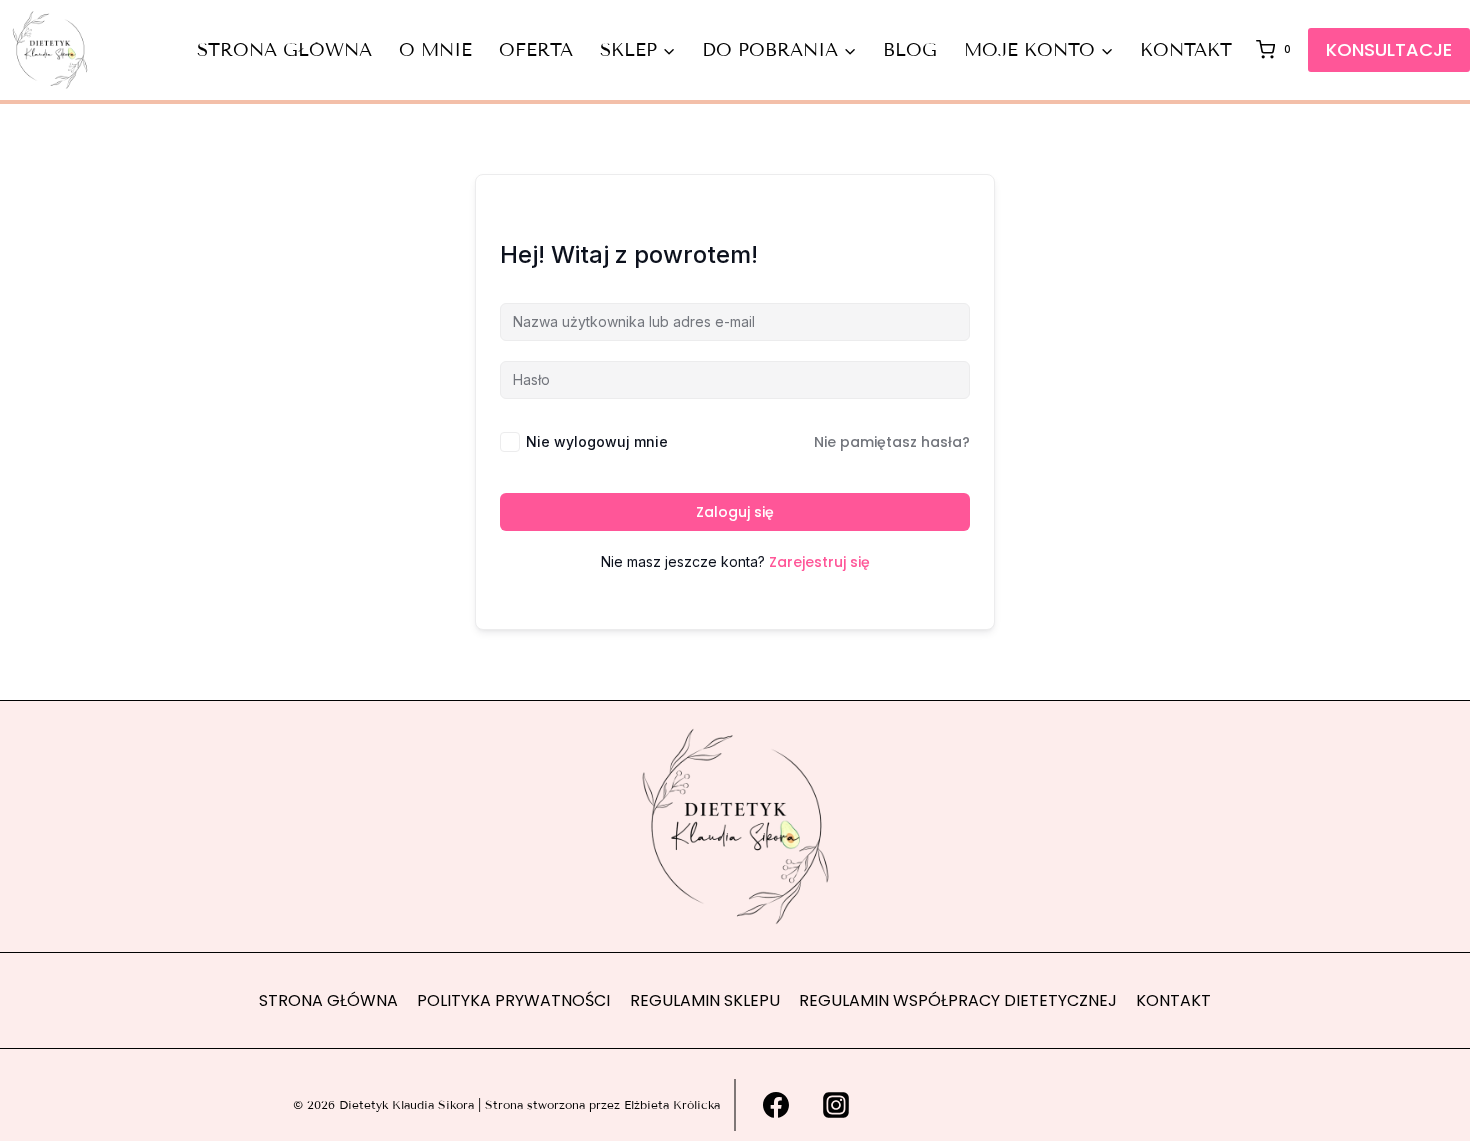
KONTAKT (1186, 50)
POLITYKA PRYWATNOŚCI (513, 1000)
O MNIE (435, 50)
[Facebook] (776, 1105)
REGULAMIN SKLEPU (705, 1000)
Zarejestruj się (819, 562)
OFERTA (536, 50)
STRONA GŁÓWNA (284, 50)
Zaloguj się (735, 512)
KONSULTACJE (1389, 49)
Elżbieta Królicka (672, 1104)
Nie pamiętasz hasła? (892, 442)
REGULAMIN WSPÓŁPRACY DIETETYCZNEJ (958, 1000)
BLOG (910, 50)
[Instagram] (836, 1105)
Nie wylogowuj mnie (597, 441)
